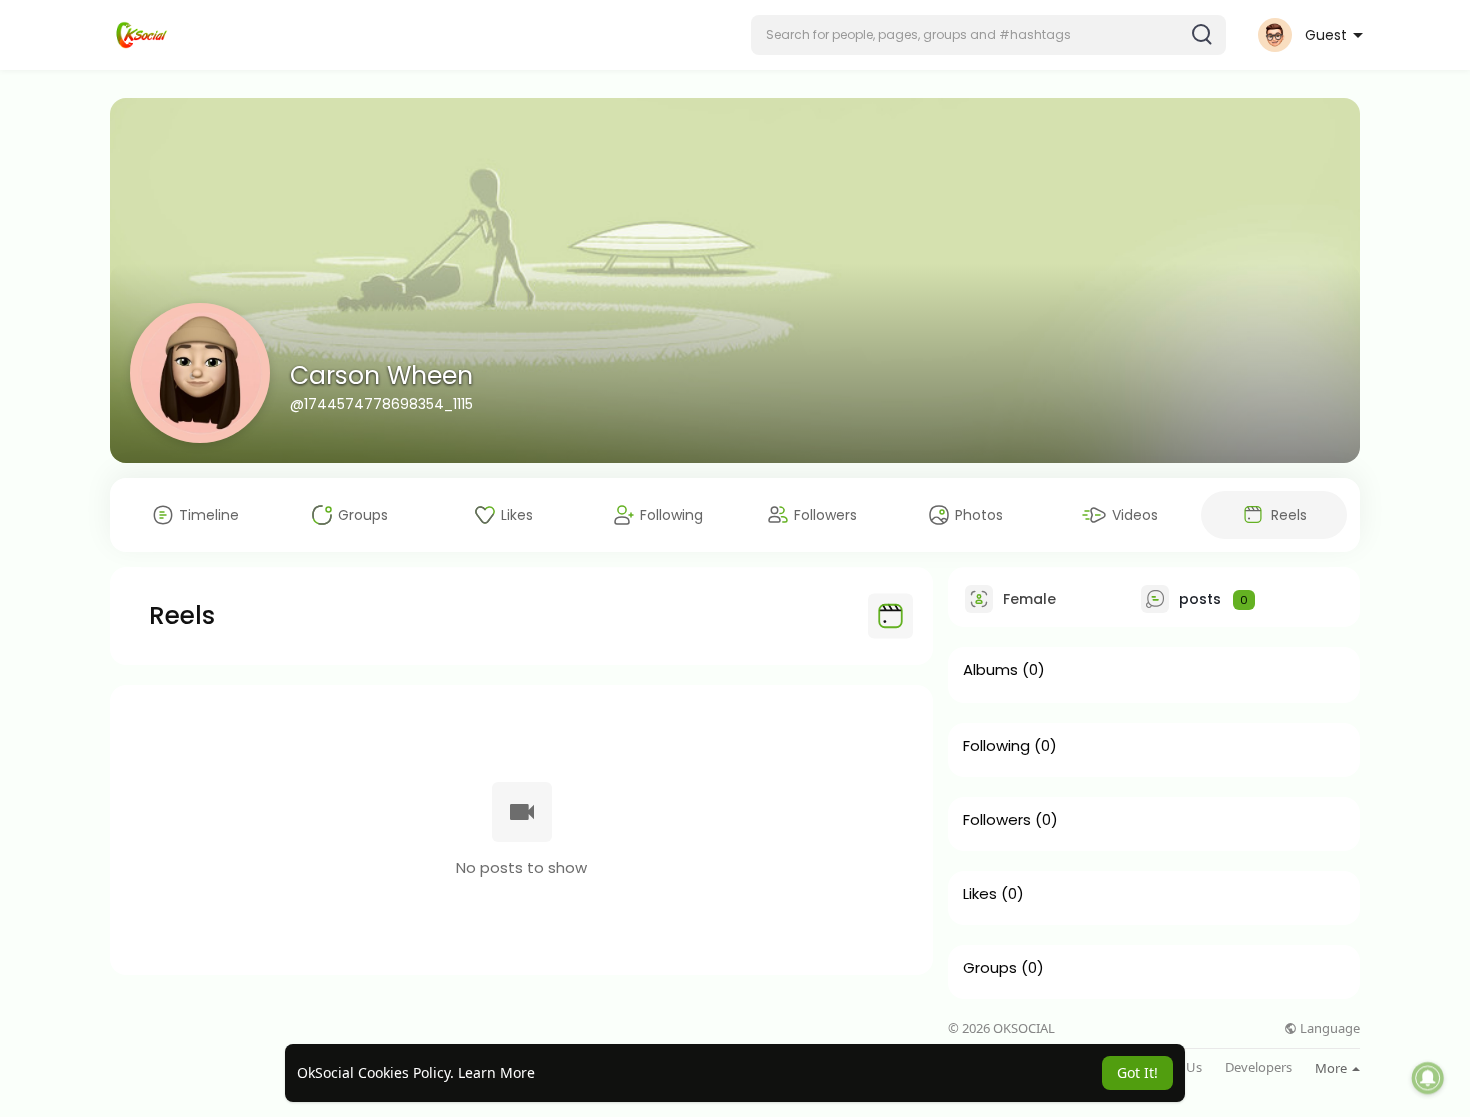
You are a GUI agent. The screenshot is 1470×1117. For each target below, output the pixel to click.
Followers (997, 820)
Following (996, 746)
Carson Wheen (381, 375)
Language (1328, 1028)
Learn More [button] (496, 1072)
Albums (990, 670)
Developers (1258, 1067)
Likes (980, 894)
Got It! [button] (1137, 1072)
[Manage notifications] (1428, 1078)
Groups (990, 968)
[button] (988, 35)
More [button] (1332, 1068)
